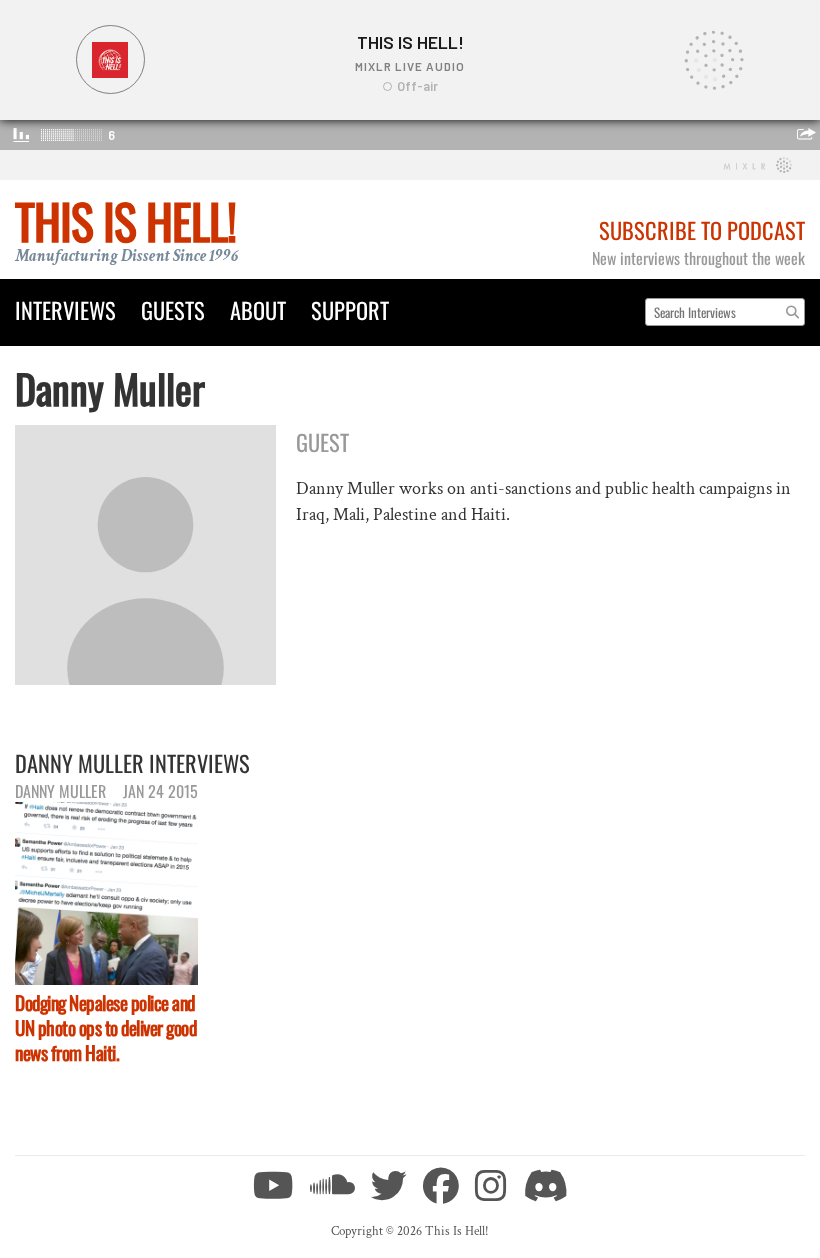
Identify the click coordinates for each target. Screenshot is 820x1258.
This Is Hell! (125, 220)
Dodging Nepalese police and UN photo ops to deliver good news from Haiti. (105, 1027)
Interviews (65, 309)
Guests (173, 309)
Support (350, 309)
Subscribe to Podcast (702, 229)
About (258, 309)
